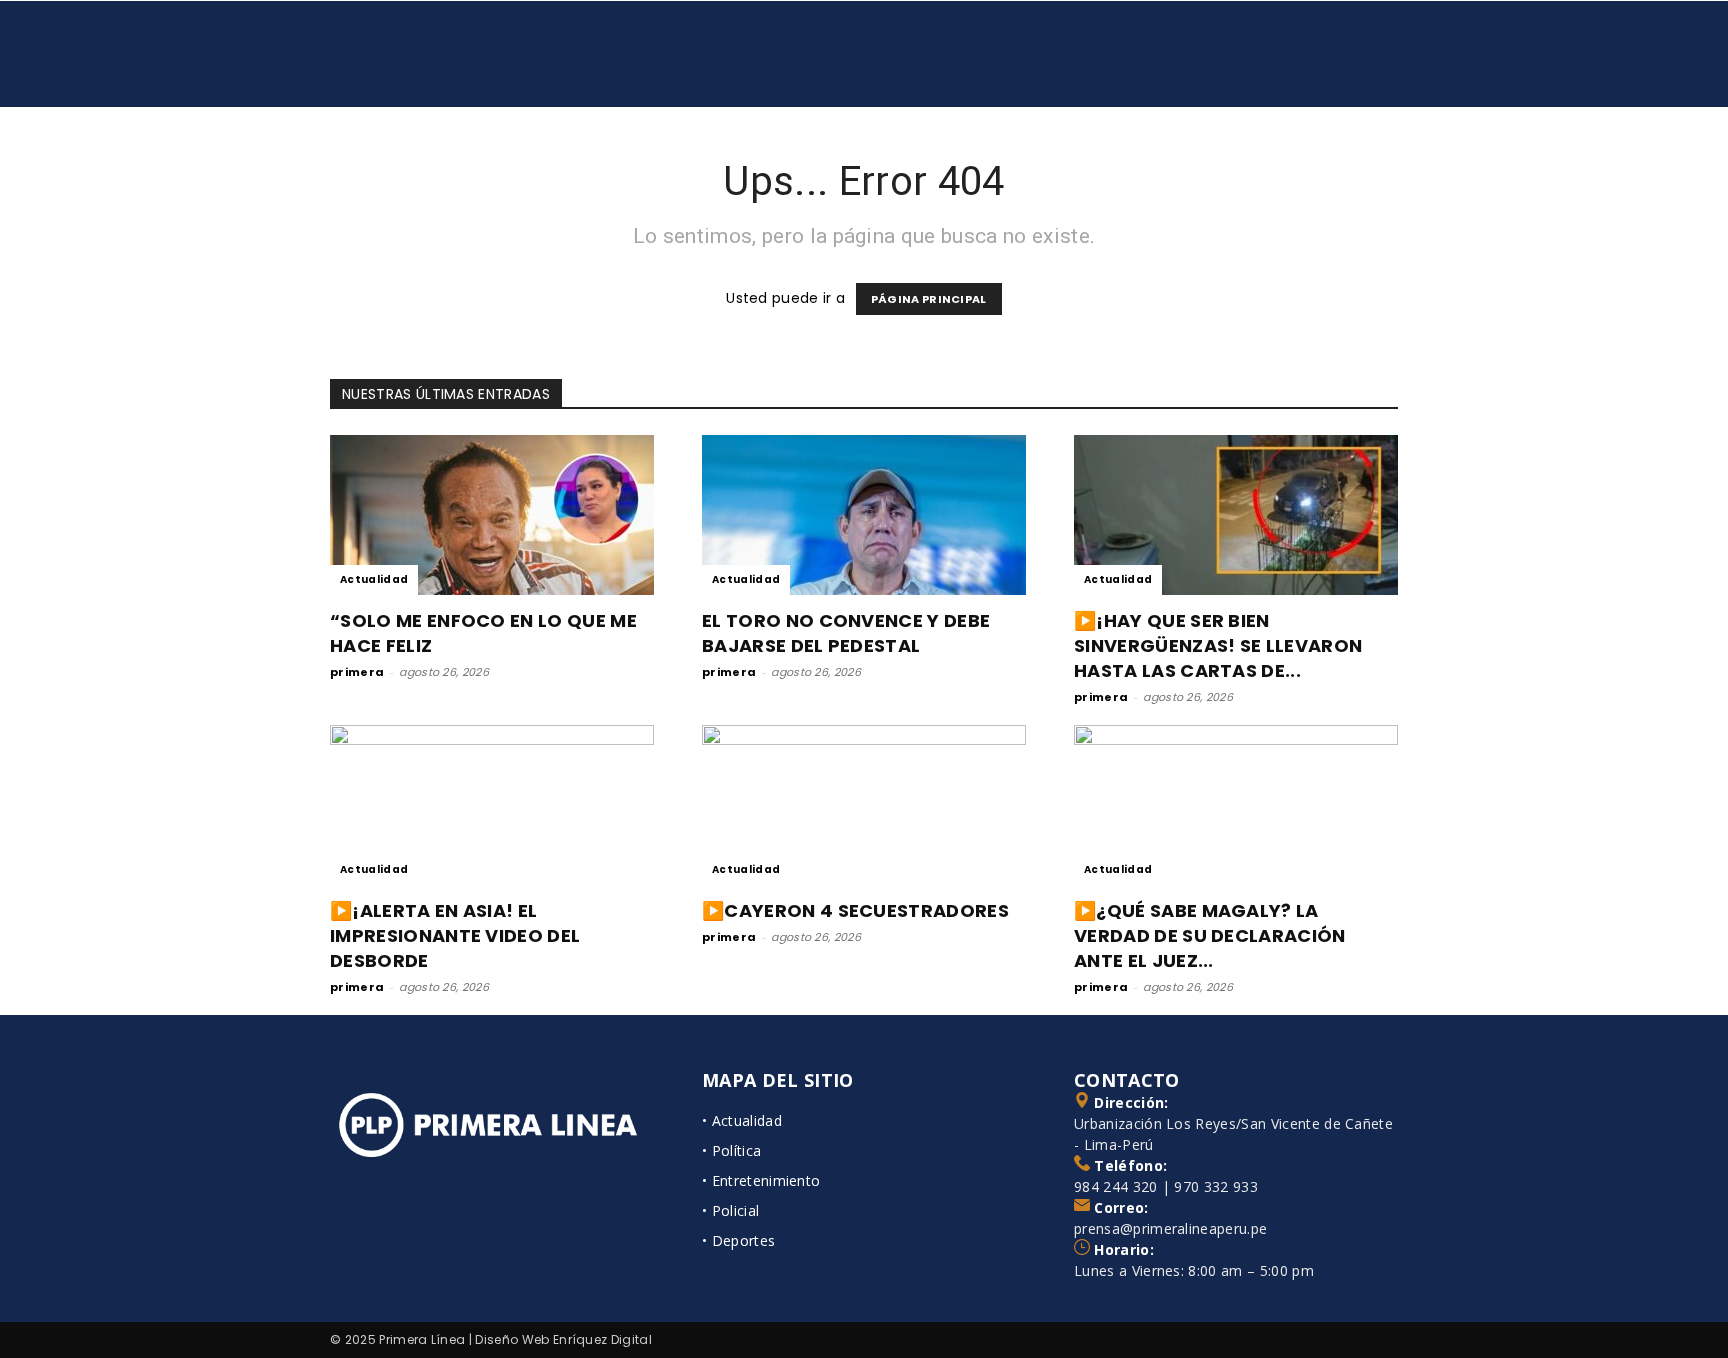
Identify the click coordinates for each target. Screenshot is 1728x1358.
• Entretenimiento (761, 1180)
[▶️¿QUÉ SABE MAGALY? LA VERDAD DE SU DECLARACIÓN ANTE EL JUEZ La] (1236, 805)
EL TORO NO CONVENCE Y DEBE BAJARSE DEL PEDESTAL (846, 633)
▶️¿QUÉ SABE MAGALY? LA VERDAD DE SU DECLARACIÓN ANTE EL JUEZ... (1210, 935)
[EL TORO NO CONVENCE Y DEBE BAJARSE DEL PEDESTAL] (864, 515)
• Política (731, 1150)
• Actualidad (742, 1120)
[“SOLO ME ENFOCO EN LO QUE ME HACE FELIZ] (492, 515)
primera (357, 672)
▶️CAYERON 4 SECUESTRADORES (855, 910)
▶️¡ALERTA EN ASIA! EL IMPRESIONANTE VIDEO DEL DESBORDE (455, 935)
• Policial (730, 1210)
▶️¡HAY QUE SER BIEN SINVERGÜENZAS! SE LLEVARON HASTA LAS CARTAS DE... (1218, 645)
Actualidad (374, 579)
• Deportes (738, 1240)
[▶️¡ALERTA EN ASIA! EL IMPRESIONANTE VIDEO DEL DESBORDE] (492, 805)
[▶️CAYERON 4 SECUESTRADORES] (864, 805)
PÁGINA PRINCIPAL (929, 299)
